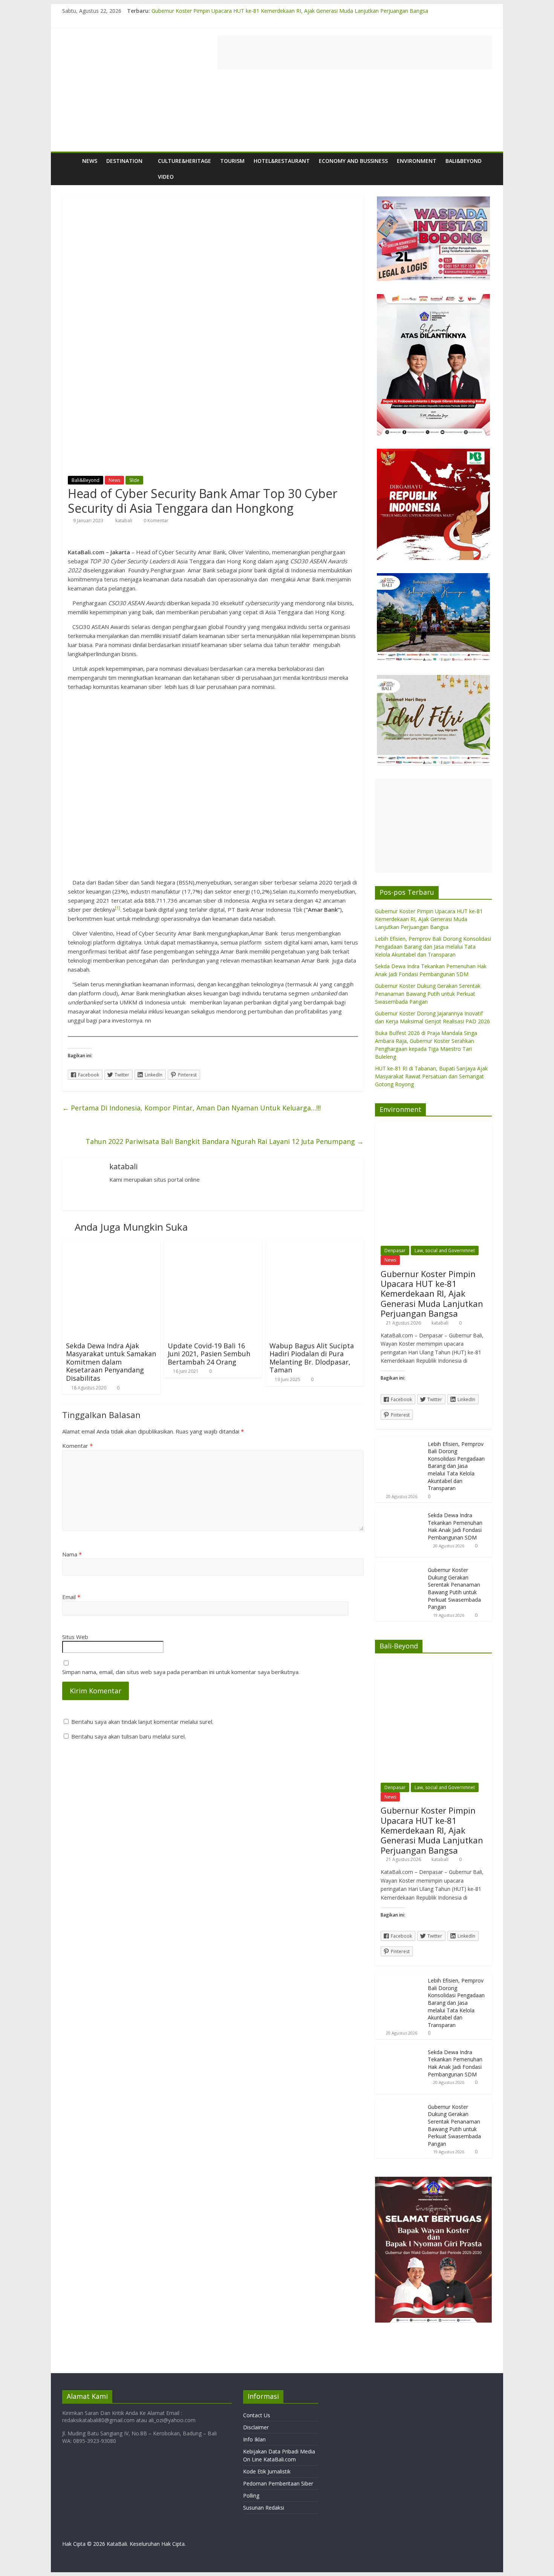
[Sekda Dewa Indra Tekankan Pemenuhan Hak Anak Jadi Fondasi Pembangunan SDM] (399, 1512)
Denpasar (395, 1250)
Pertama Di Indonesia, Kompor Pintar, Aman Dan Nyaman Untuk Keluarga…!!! (191, 1108)
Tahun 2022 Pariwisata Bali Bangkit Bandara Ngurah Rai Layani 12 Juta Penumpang (225, 1141)
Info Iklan (254, 2439)
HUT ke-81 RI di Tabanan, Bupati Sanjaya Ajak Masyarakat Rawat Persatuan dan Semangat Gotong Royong (431, 1076)
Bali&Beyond (464, 161)
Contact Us (257, 2415)
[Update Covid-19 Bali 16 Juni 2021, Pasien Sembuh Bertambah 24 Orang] (213, 1245)
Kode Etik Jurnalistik (267, 2471)
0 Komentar (155, 521)
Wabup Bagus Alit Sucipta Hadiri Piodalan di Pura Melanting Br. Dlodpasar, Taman (312, 1358)
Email (71, 1597)
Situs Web (75, 1637)
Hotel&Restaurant (282, 161)
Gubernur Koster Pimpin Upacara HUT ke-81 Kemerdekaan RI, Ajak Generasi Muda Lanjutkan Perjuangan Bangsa (290, 11)
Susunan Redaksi (264, 2508)
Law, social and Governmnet (445, 1250)
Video (166, 177)
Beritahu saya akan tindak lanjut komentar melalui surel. (142, 1722)
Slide (134, 480)
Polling (251, 2495)
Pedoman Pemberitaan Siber (278, 2483)
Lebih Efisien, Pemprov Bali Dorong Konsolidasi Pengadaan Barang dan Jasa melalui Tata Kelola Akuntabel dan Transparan (433, 947)
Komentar (77, 1446)
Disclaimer (256, 2427)
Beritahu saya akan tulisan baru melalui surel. (129, 1736)
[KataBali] (70, 161)
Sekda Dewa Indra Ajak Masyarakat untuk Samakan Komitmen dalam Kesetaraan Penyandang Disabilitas (111, 1362)
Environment (417, 161)
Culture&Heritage (184, 161)
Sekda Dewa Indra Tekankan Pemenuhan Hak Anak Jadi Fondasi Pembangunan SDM (455, 1526)
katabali (124, 521)
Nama (72, 1554)
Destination (124, 161)
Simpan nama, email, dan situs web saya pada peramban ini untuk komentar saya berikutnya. (181, 1672)
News (90, 161)
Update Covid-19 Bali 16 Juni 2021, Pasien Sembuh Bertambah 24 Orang (209, 1354)
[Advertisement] (355, 52)
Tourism (232, 161)
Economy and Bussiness (353, 161)
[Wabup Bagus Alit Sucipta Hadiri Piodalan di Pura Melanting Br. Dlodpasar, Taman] (315, 1245)
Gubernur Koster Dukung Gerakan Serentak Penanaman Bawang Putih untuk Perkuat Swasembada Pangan (428, 994)
